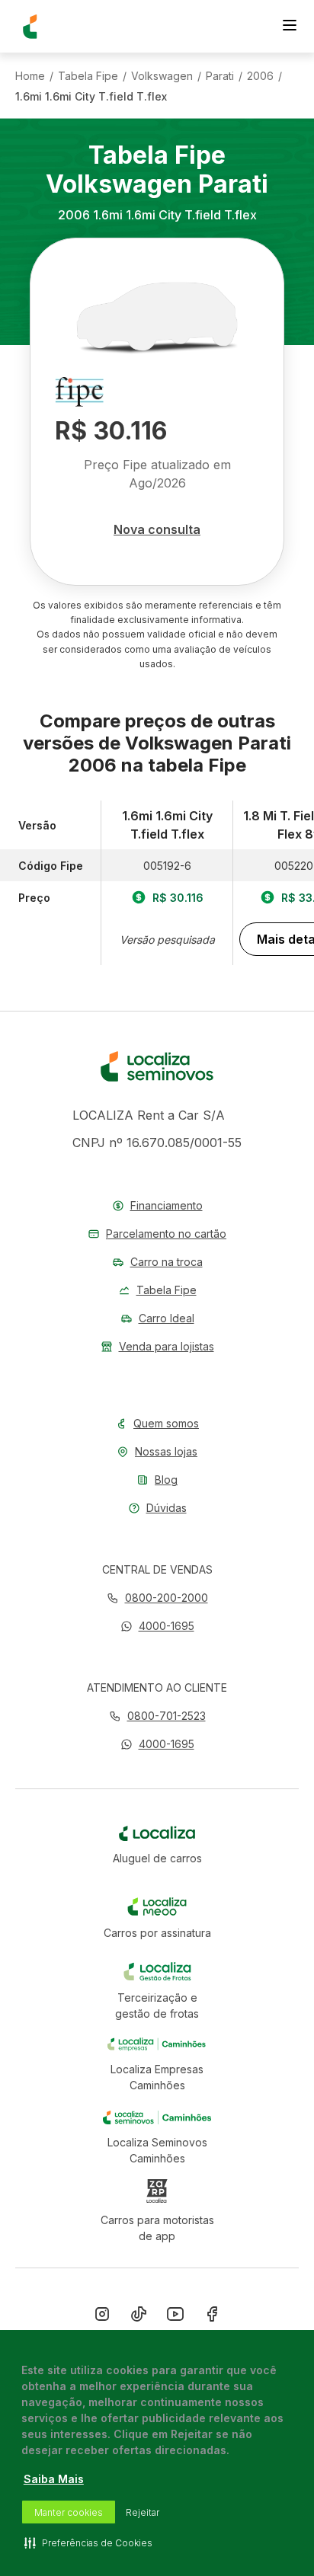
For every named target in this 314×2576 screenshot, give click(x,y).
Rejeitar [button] (143, 2512)
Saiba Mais (54, 2479)
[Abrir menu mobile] (290, 27)
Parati (220, 76)
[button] (157, 1626)
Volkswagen (162, 76)
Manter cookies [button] (69, 2512)
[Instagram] (102, 2317)
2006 (260, 76)
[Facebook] (212, 2317)
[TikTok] (139, 2317)
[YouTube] (175, 2317)
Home (30, 76)
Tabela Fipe (88, 76)
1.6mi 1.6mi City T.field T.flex (91, 97)
